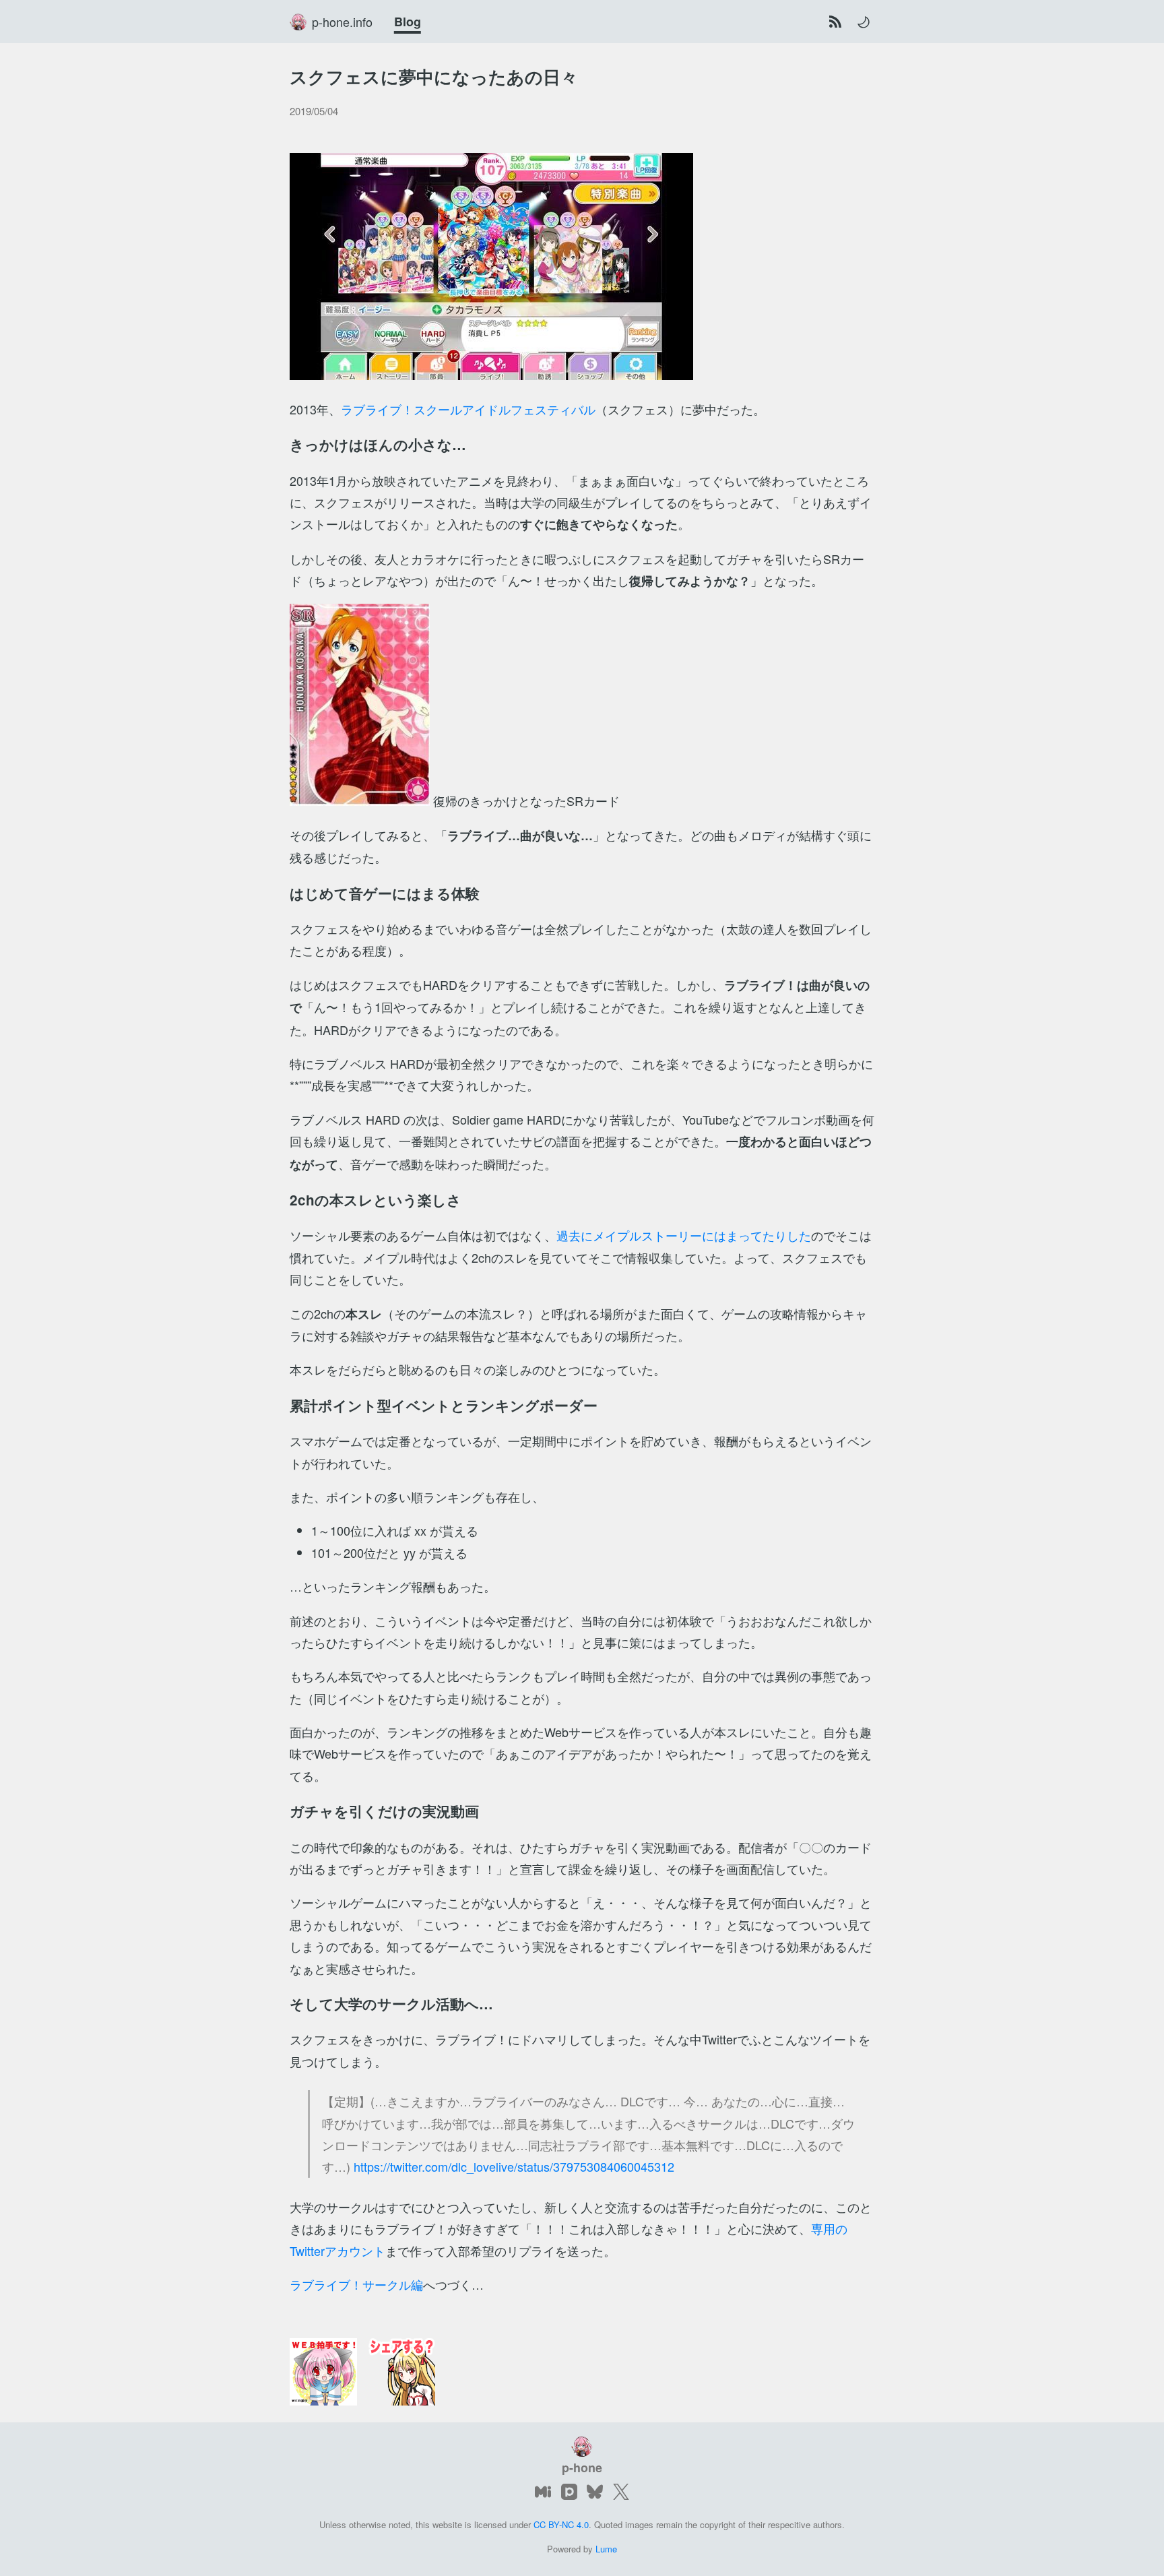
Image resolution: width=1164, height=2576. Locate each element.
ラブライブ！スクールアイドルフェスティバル (468, 409)
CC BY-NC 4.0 (561, 2524)
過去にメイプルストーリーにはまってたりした (684, 1235)
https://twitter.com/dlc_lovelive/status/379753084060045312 (514, 2166)
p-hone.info (342, 22)
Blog (408, 22)
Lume (606, 2549)
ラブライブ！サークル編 (356, 2284)
